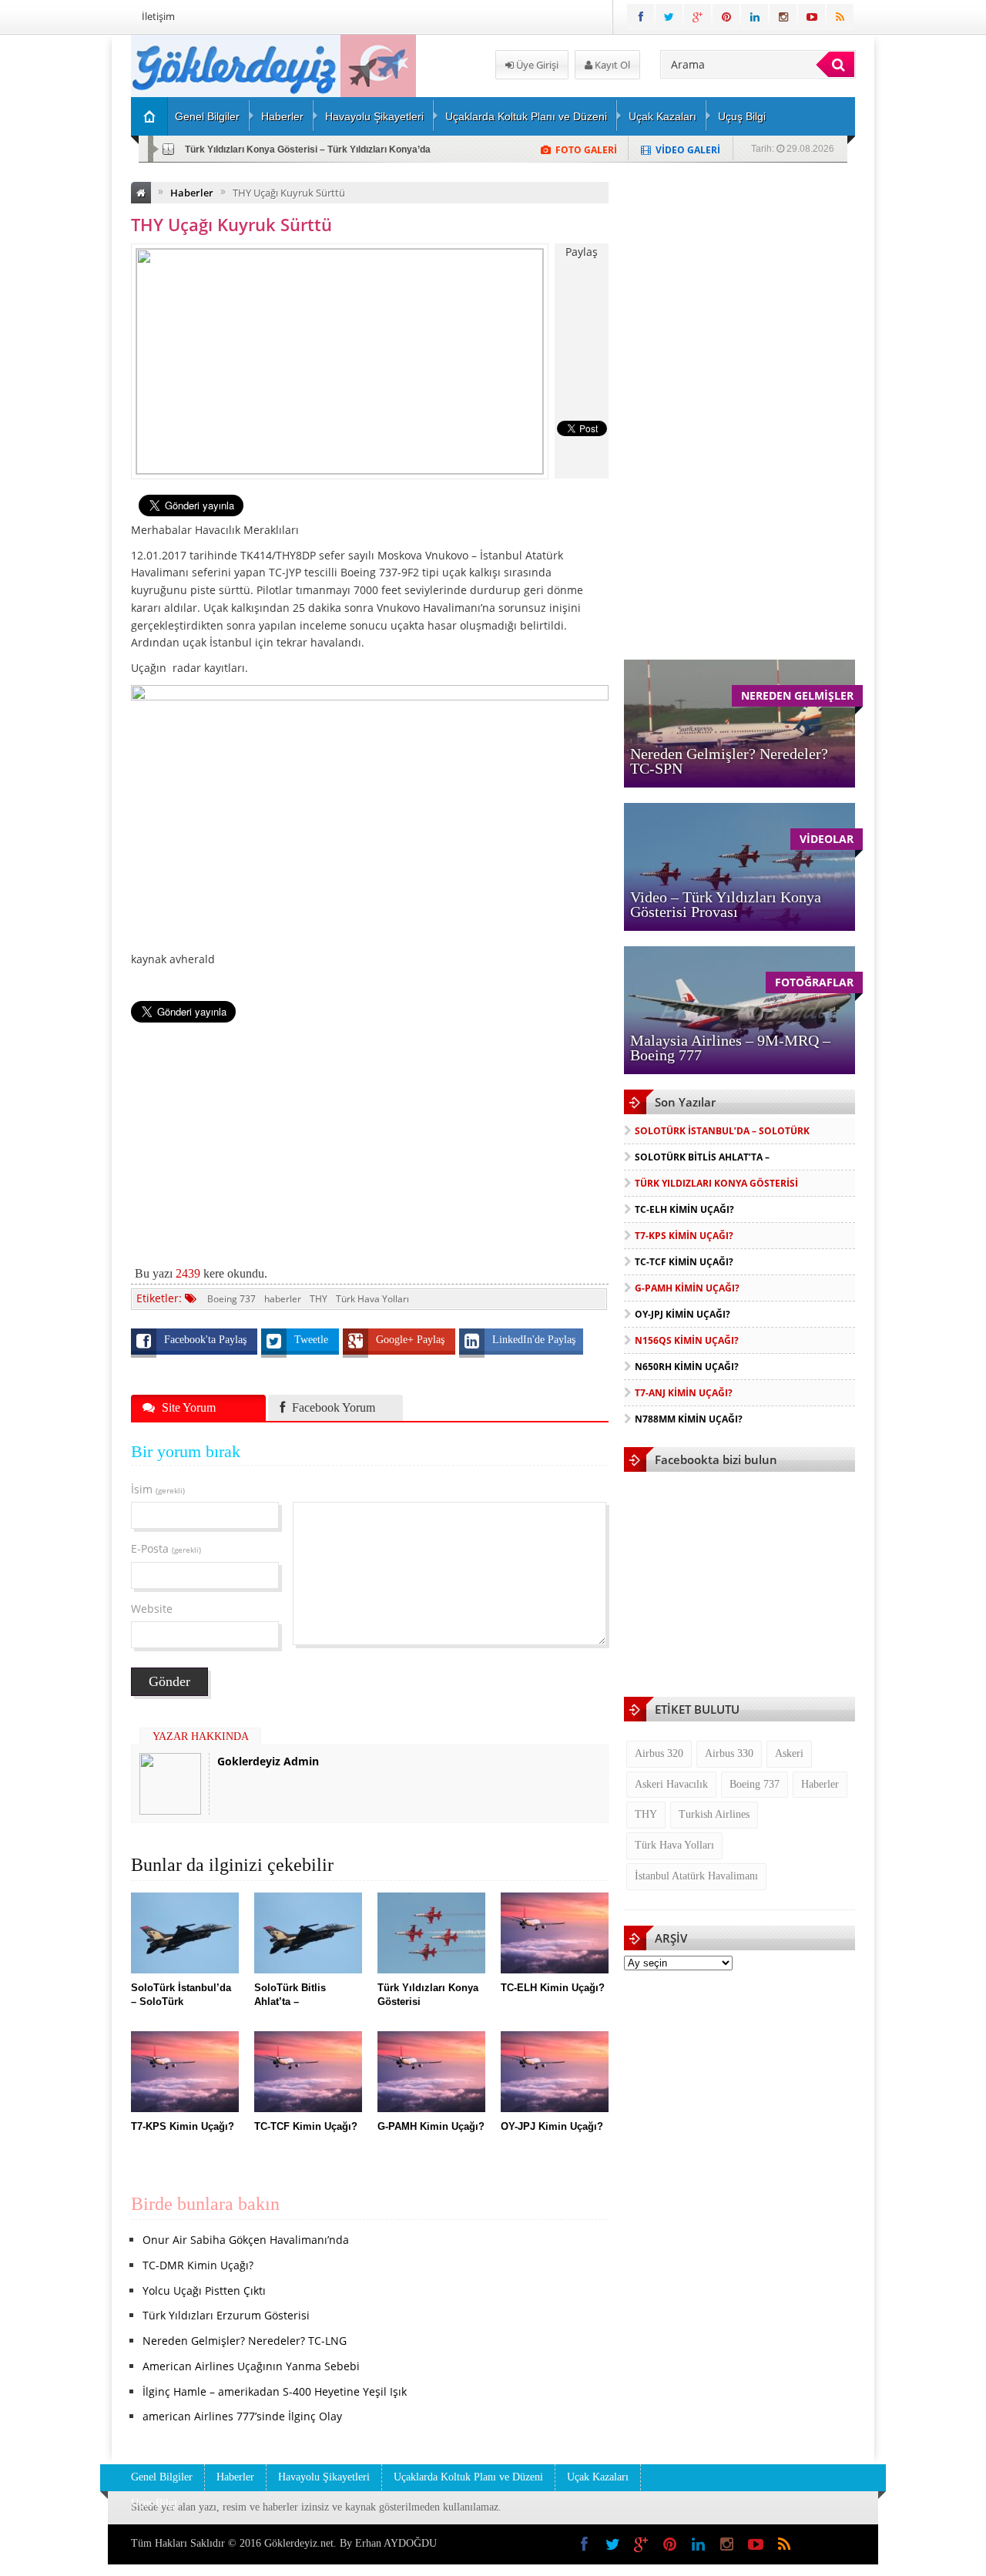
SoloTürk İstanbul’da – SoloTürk (722, 1131)
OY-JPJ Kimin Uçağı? (682, 1314)
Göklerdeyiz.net (299, 2543)
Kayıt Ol (611, 65)
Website (152, 1609)
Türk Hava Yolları (372, 1299)
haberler (283, 1299)
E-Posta (166, 1548)
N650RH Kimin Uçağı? (687, 1367)
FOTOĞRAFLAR (814, 982)
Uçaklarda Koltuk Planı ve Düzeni (526, 116)
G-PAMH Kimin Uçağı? (687, 1288)
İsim (158, 1489)
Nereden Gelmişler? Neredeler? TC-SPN (729, 761)
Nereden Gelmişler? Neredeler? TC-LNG (245, 2341)
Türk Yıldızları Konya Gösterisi (716, 1183)
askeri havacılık (671, 1784)
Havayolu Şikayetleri (374, 116)
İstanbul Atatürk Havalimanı (696, 1876)
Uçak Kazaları (662, 116)
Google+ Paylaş (412, 1340)
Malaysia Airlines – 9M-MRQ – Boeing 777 (730, 1048)
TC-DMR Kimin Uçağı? (198, 2265)
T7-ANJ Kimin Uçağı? (684, 1393)
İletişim (158, 16)
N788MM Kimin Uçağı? (689, 1419)
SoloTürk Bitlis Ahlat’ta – (702, 1157)
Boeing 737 (231, 1299)
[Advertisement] (370, 1136)
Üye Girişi (536, 65)
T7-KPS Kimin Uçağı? (684, 1236)
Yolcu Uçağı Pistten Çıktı (204, 2291)
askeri (789, 1753)
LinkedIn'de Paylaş (534, 1340)
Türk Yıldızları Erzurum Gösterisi (226, 2315)
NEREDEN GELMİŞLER (797, 695)
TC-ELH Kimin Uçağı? (232, 149)
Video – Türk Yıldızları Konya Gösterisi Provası (726, 904)
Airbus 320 (659, 1753)
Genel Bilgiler (207, 116)
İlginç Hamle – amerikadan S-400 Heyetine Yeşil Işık (275, 2391)
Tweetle (313, 1340)
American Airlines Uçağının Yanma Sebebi (251, 2366)
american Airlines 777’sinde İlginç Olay (242, 2416)
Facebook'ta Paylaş (207, 1340)
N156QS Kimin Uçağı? (687, 1340)
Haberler (282, 116)
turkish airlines (714, 1814)
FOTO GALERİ (586, 150)
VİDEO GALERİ (688, 150)
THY (319, 1299)
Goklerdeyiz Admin (268, 1761)
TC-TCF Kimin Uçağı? (684, 1262)
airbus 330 (729, 1753)
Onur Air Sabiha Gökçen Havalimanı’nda (246, 2240)
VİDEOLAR (827, 839)
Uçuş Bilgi (742, 116)
